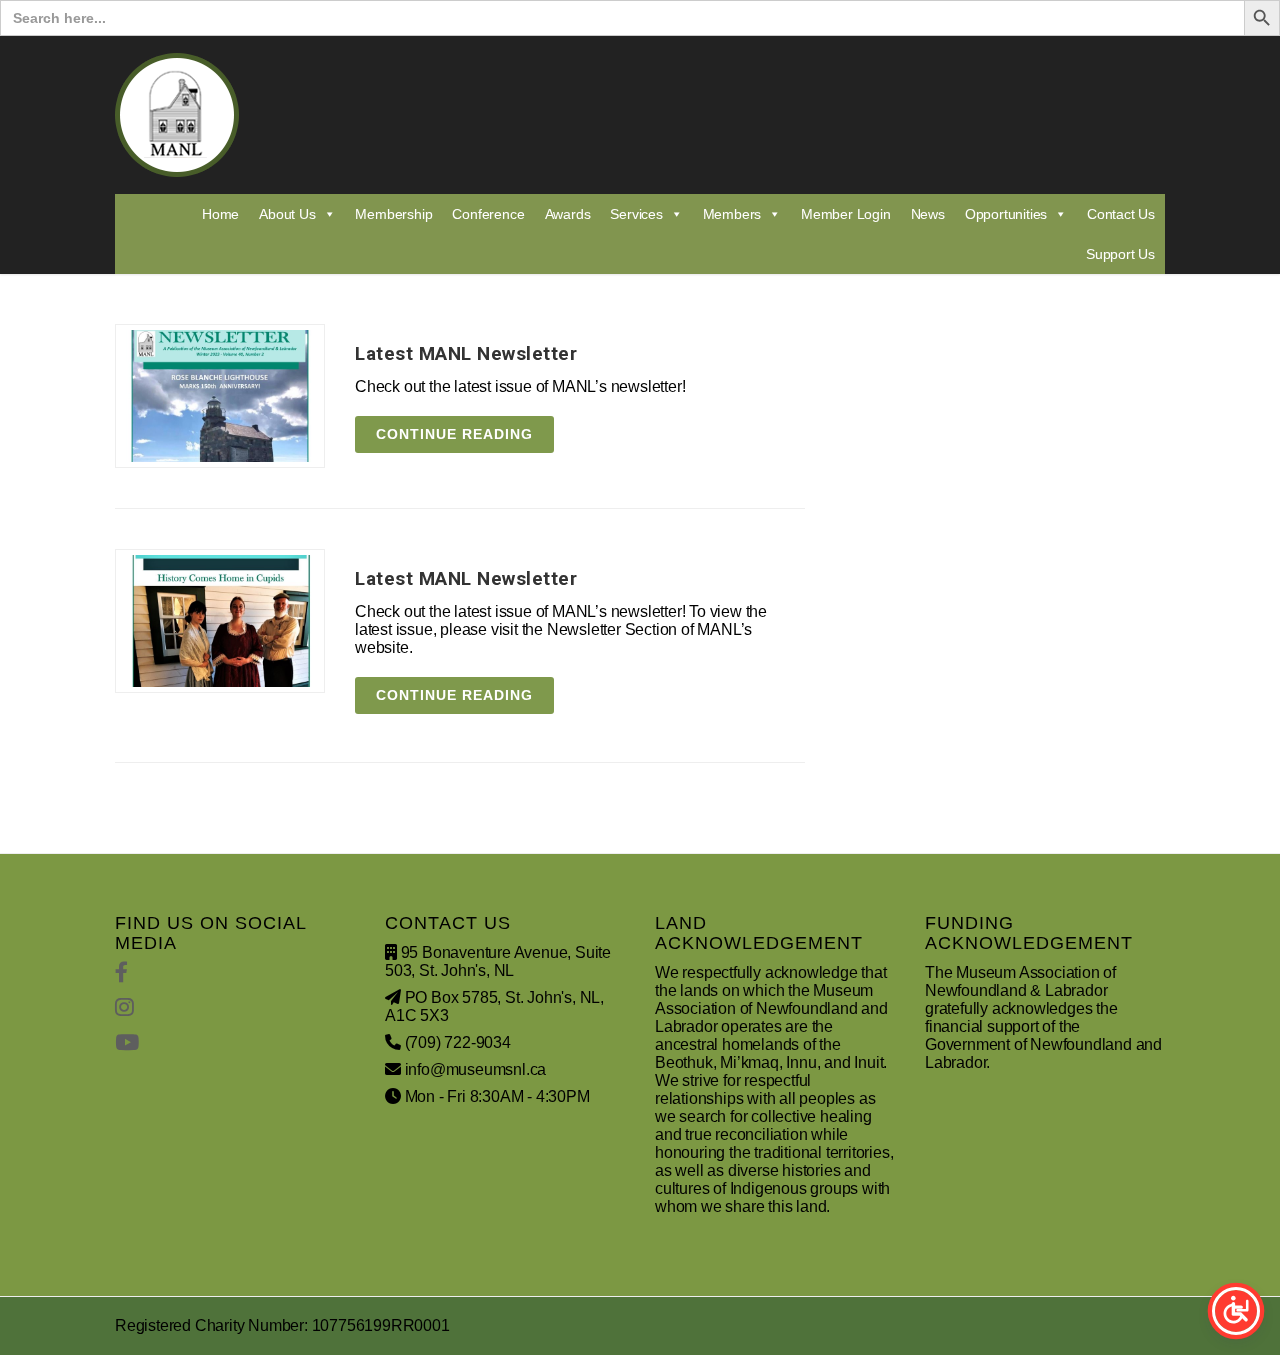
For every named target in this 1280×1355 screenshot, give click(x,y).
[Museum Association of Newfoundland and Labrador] (177, 115)
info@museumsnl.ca (476, 1069)
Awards (568, 214)
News (928, 214)
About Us (287, 214)
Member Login (846, 214)
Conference (488, 214)
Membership (393, 214)
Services (636, 214)
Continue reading (454, 434)
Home (220, 214)
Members (732, 214)
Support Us (1120, 254)
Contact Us (1121, 214)
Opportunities (1006, 214)
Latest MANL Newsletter (466, 353)
